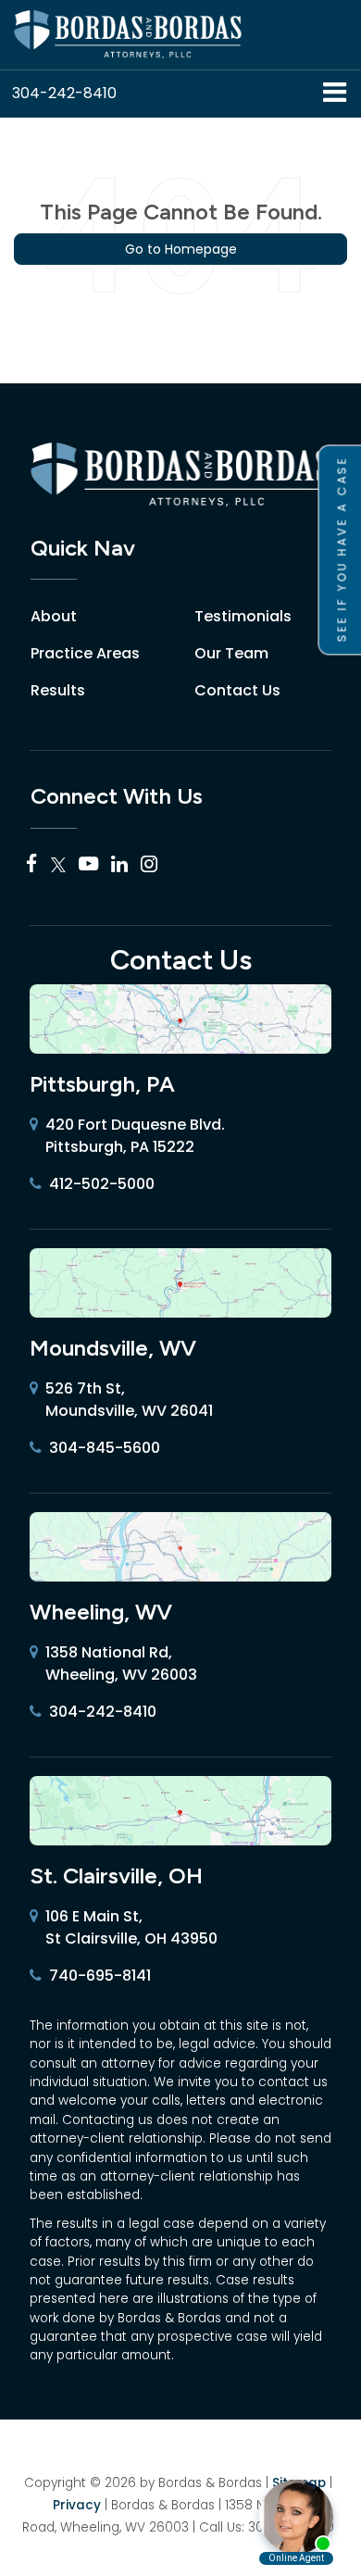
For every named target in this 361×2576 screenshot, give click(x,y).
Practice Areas (85, 653)
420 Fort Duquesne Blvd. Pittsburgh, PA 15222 (135, 1136)
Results (58, 690)
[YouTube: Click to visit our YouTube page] (88, 865)
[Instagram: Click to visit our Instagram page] (149, 865)
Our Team (231, 653)
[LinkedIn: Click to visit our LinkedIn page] (119, 865)
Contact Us (237, 690)
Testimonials (243, 616)
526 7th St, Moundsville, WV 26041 (129, 1400)
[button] (64, 93)
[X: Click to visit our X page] (58, 865)
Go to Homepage (181, 249)
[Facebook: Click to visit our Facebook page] (32, 865)
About (54, 616)
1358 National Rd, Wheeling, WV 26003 (121, 1663)
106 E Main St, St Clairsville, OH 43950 (131, 1927)
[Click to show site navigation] (335, 94)
